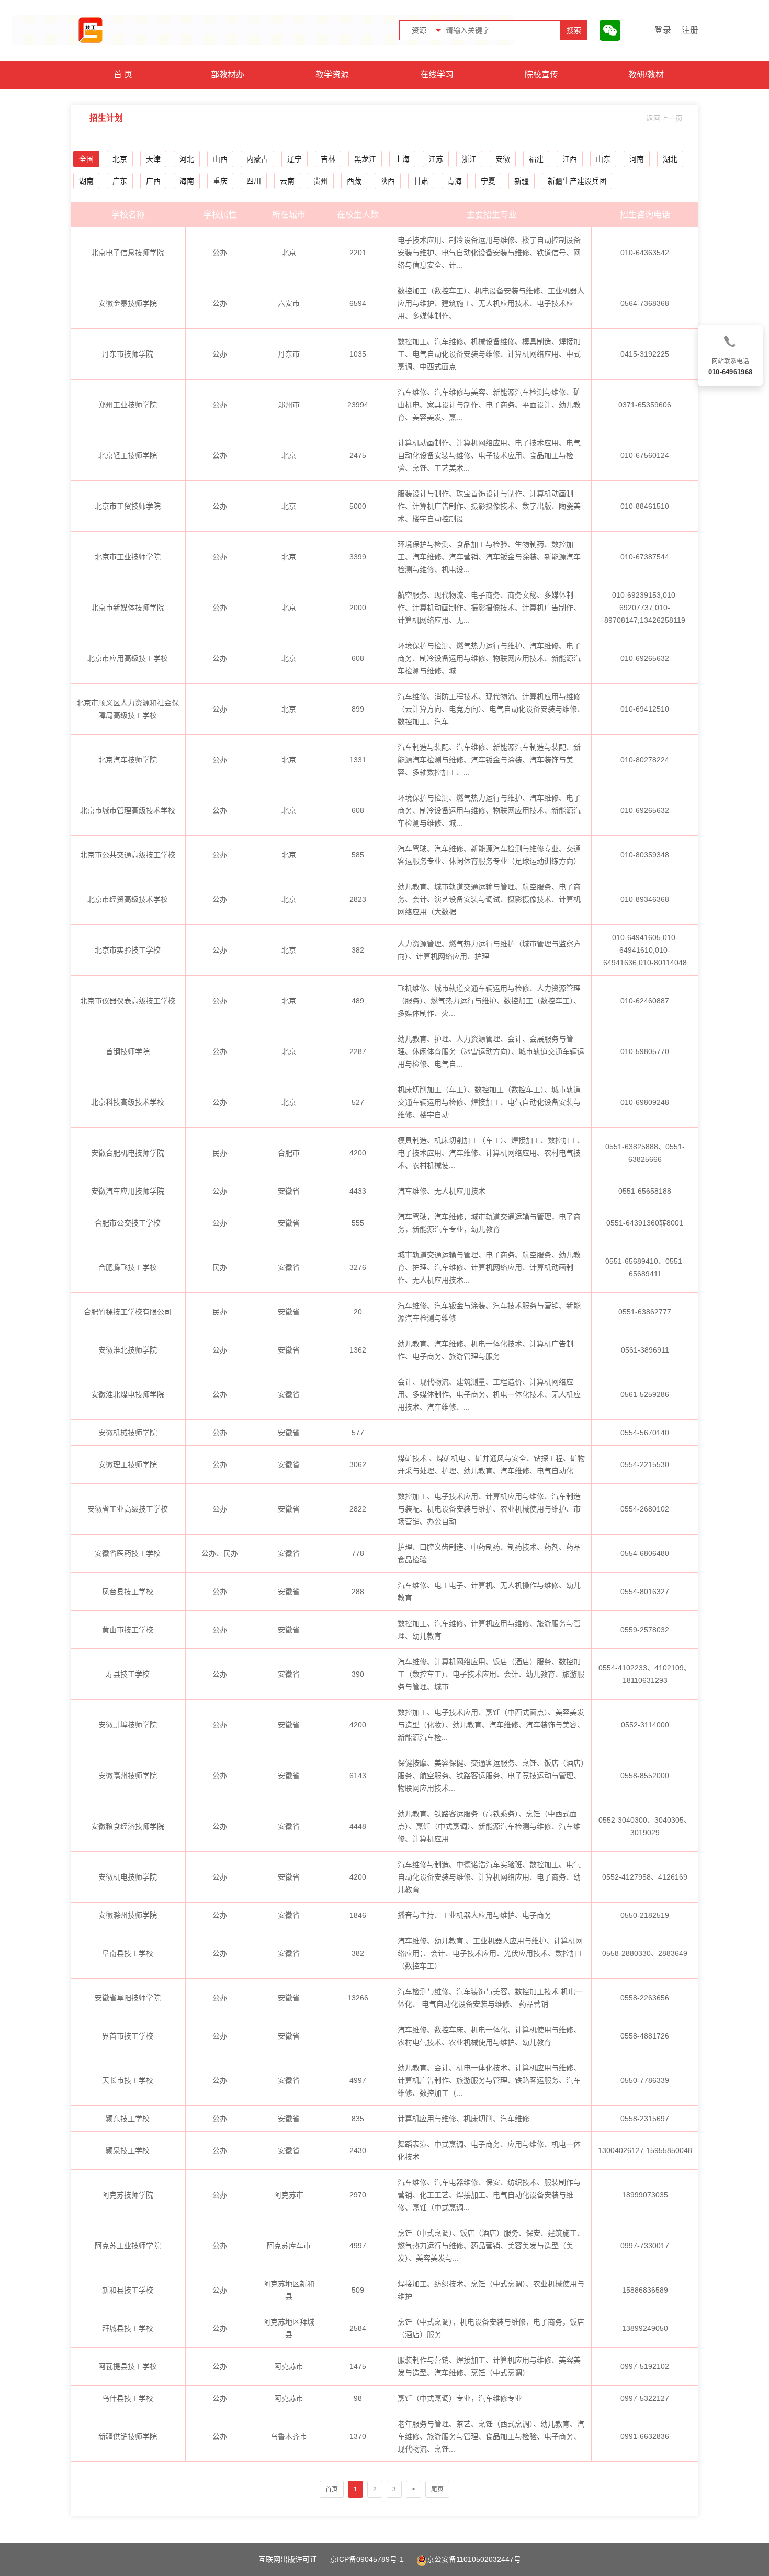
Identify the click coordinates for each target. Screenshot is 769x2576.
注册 (690, 30)
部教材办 (228, 75)
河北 (187, 159)
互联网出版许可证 (288, 2559)
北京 (120, 159)
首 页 (123, 75)
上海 (402, 159)
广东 (120, 181)
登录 (663, 30)
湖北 (670, 159)
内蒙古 (257, 159)
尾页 (437, 2489)
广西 (153, 181)
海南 (187, 181)
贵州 (321, 181)
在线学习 (437, 75)
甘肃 (421, 181)
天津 (153, 159)
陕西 (388, 181)
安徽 (503, 159)
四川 (254, 181)
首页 (332, 2489)
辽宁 (295, 159)
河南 (637, 159)
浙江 (469, 159)
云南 (287, 181)
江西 (570, 159)
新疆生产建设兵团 (577, 181)
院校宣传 (541, 75)
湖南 (86, 181)
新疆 (522, 181)
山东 (603, 159)
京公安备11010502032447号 (474, 2559)
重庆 (220, 181)
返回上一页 (664, 118)
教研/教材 (646, 75)
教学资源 (332, 75)
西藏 (354, 181)
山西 (220, 159)
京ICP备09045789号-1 (367, 2559)
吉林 (328, 159)
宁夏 (488, 181)
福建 (536, 159)
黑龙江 (365, 159)
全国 (86, 159)
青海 (455, 181)
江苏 (436, 159)
